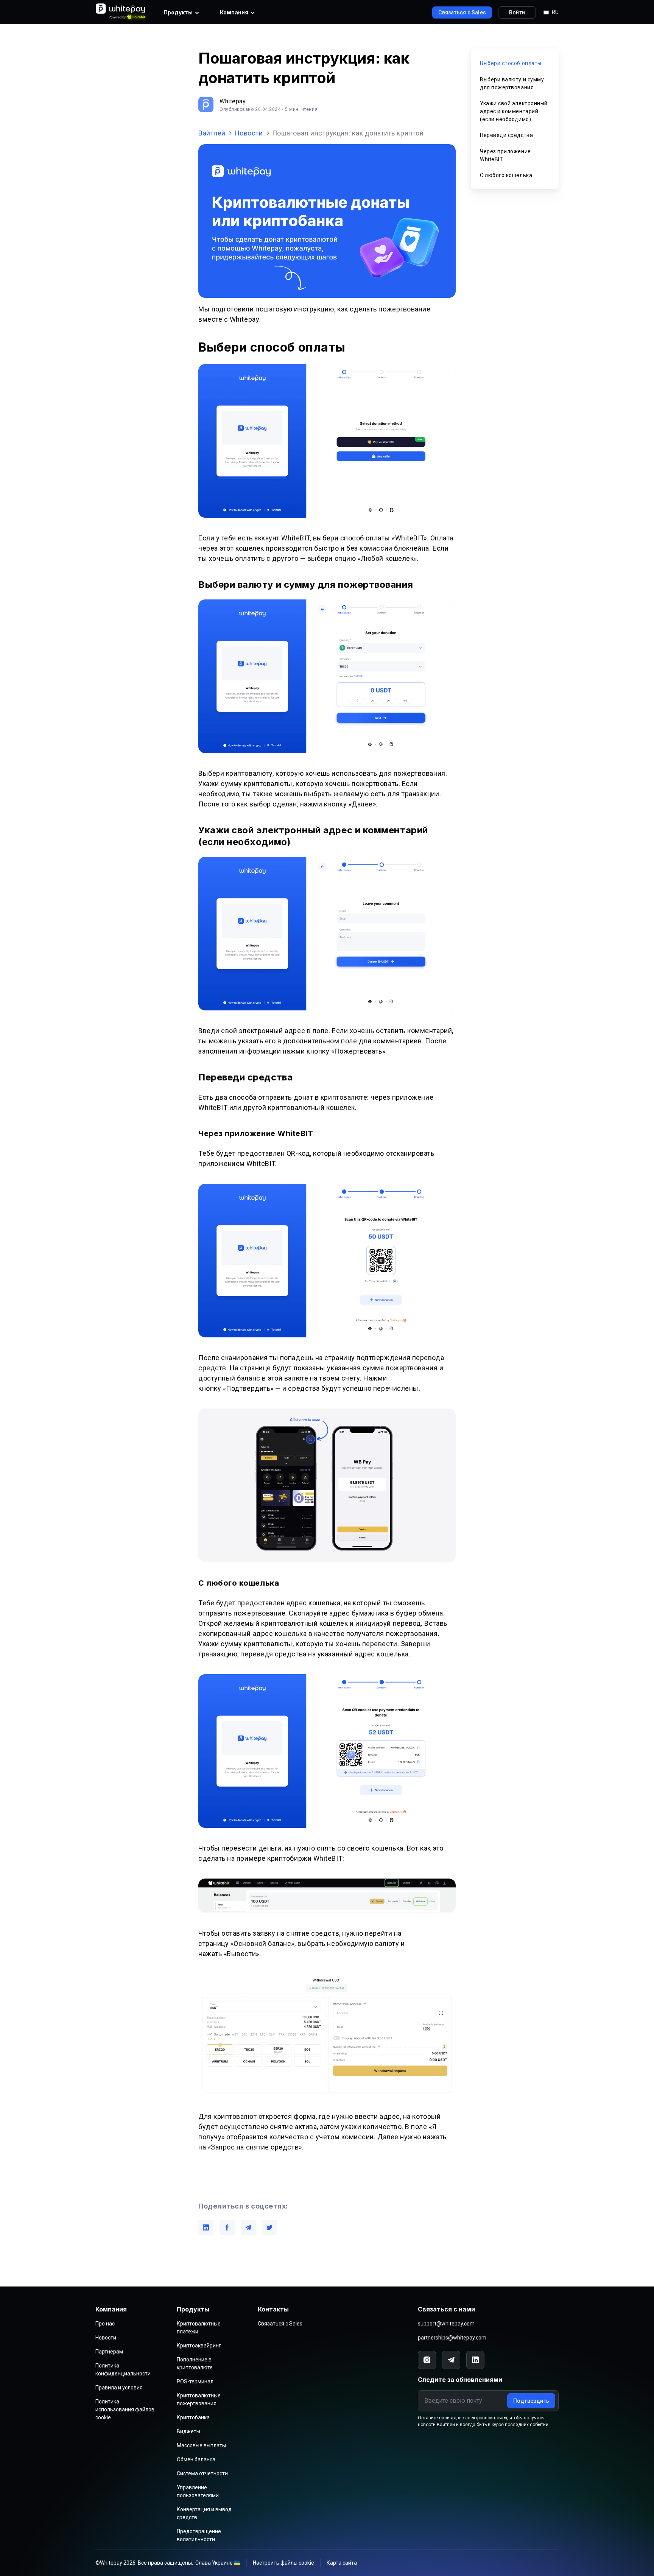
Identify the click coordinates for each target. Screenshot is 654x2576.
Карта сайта (342, 2563)
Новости (249, 133)
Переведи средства (506, 135)
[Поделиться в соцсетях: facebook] (227, 2227)
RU (555, 12)
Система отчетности (202, 2473)
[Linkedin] (475, 2360)
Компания (234, 12)
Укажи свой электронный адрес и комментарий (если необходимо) (514, 111)
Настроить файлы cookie (283, 2563)
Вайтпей (212, 133)
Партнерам (109, 2352)
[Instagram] (427, 2360)
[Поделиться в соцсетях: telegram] (248, 2227)
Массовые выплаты (201, 2445)
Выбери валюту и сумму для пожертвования (512, 83)
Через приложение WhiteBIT (505, 155)
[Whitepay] (122, 12)
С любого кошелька (506, 175)
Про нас (105, 2324)
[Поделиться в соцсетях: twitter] (269, 2227)
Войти (517, 12)
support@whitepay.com (446, 2324)
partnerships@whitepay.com (452, 2338)
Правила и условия (119, 2388)
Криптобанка (193, 2417)
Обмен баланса (196, 2459)
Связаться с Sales (280, 2324)
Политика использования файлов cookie (125, 2409)
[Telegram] (451, 2360)
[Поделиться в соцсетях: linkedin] (206, 2227)
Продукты (178, 12)
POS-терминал (195, 2381)
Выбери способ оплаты (511, 63)
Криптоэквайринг (199, 2346)
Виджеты (188, 2431)
